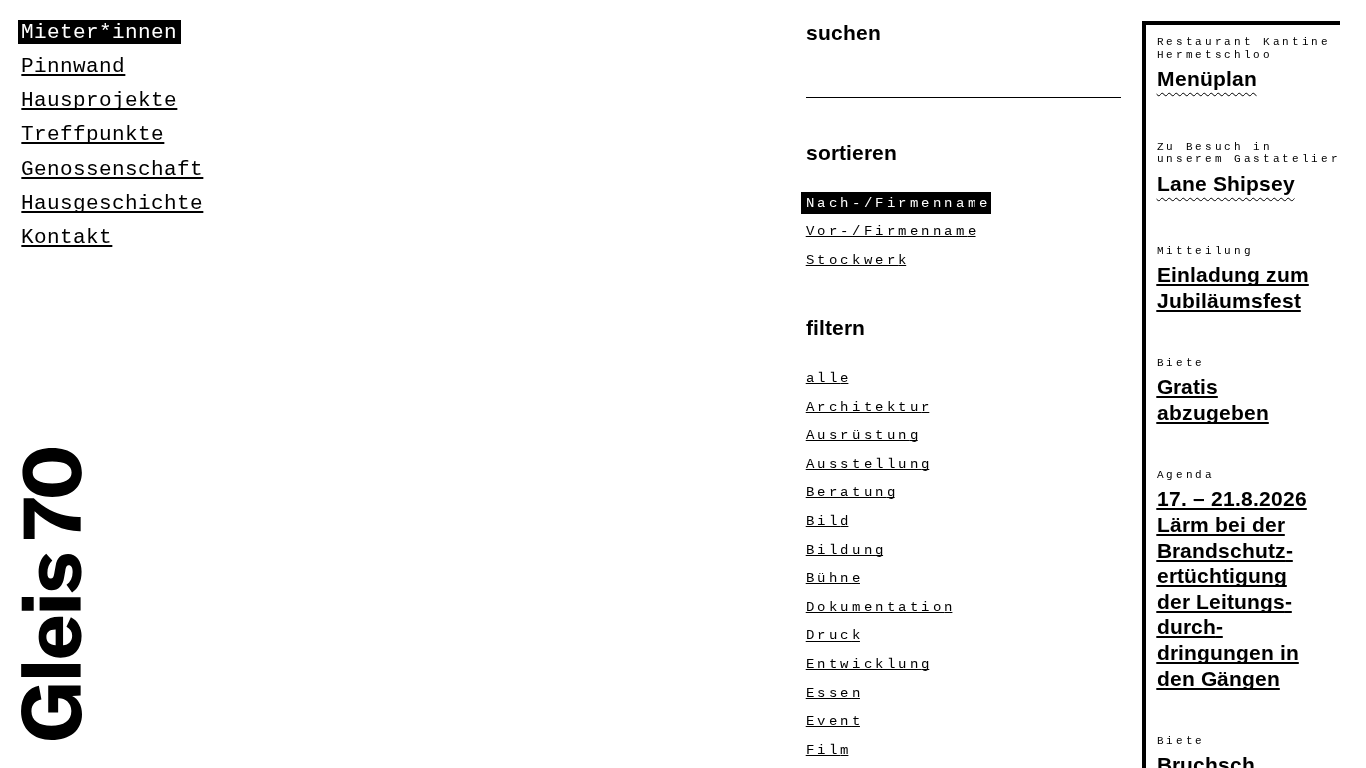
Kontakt (66, 237)
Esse (833, 693)
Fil (827, 750)
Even (833, 721)
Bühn (833, 578)
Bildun (844, 550)
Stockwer (856, 260)
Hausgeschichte (112, 203)
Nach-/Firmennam (896, 203)
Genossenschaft (112, 169)
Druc (833, 636)
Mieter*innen (99, 32)
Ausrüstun (862, 435)
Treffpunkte (92, 134)
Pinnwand (73, 66)
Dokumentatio (879, 607)
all (827, 378)
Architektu (868, 407)
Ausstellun (868, 464)
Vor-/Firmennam (891, 231)
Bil (827, 521)
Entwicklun (868, 664)
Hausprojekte (99, 100)
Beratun (850, 492)
